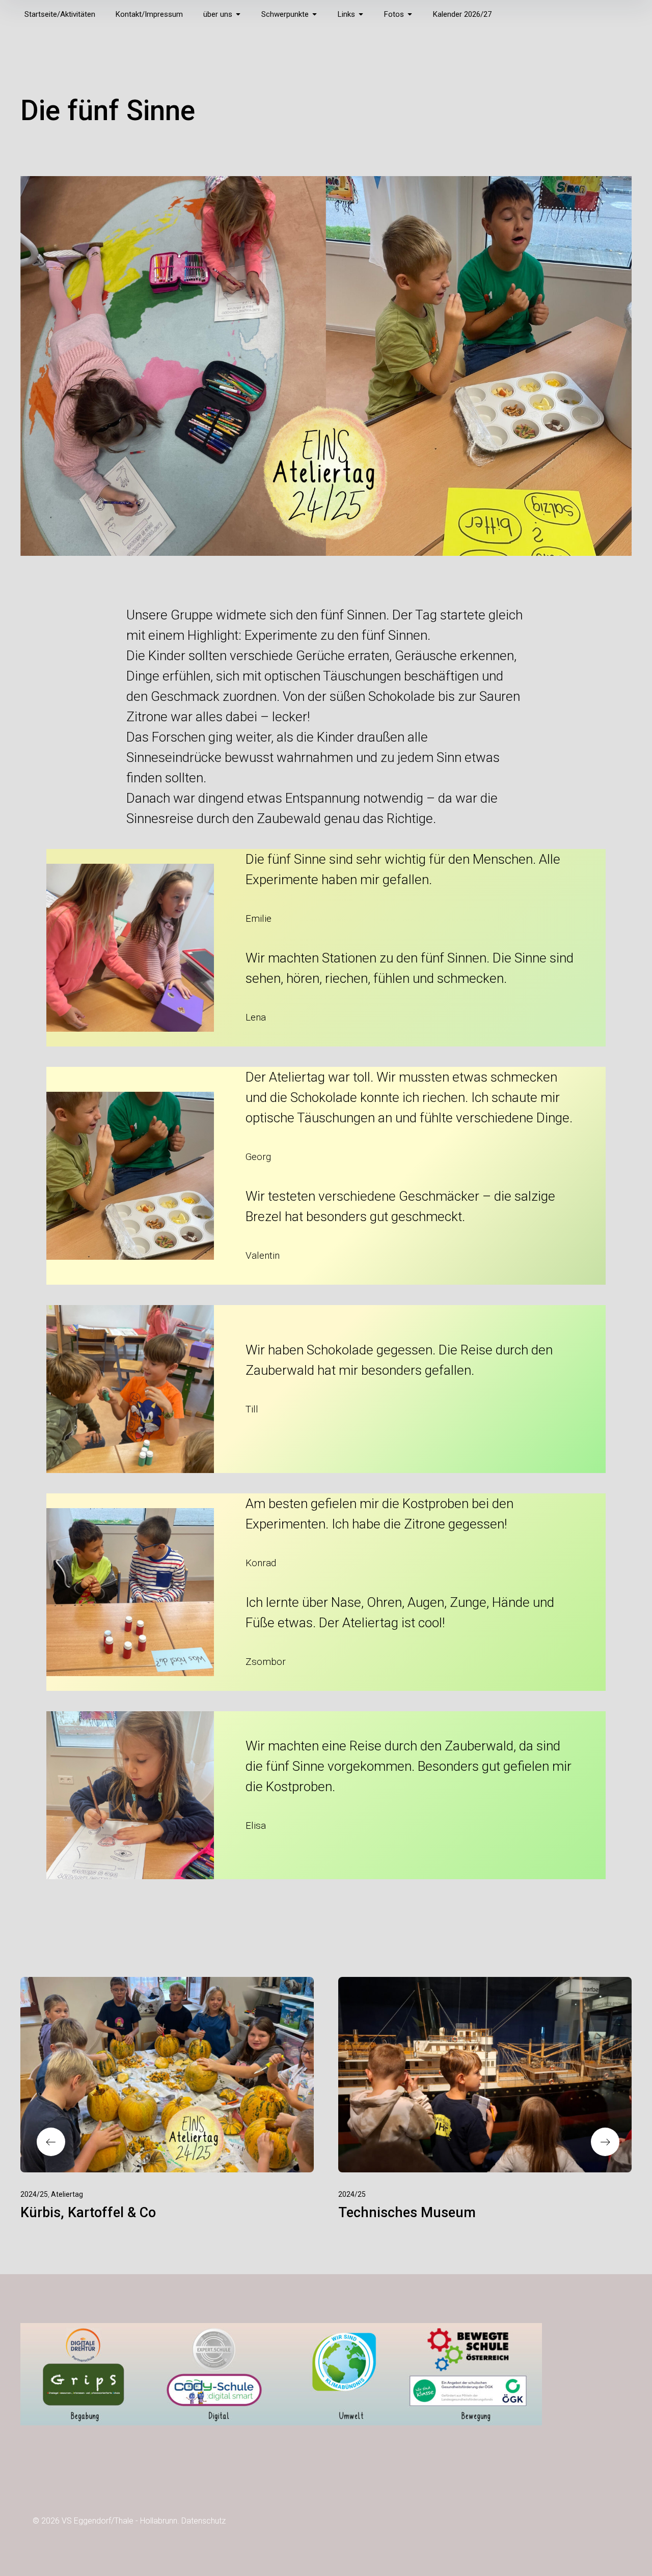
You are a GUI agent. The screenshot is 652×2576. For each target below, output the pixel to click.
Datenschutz (203, 2521)
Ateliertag (67, 2194)
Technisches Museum (407, 2213)
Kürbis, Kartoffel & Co (88, 2213)
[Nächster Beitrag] (485, 2075)
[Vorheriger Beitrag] (167, 2075)
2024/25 (34, 2194)
